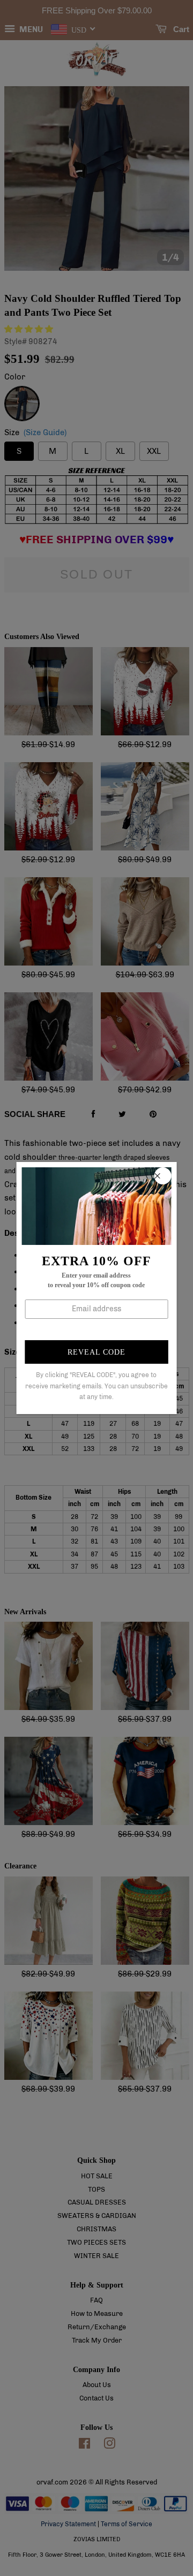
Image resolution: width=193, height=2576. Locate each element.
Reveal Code (96, 1352)
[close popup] (162, 1176)
